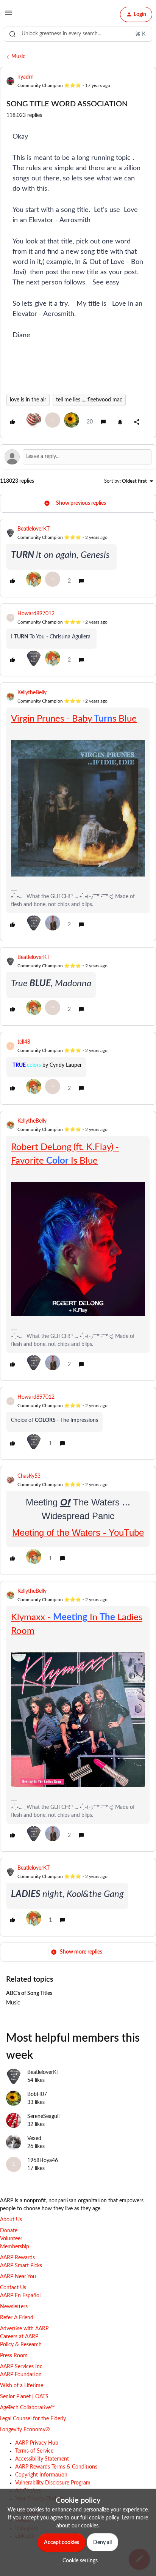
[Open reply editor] (78, 457)
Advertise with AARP (24, 2329)
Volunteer (11, 2239)
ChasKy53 (29, 1476)
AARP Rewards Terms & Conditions (56, 2467)
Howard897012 (36, 614)
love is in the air (28, 400)
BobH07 (37, 2094)
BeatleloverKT (34, 529)
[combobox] (78, 34)
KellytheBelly (32, 693)
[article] (78, 558)
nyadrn (26, 77)
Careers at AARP (19, 2337)
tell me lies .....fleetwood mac (89, 400)
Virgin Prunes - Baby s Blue (74, 719)
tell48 (24, 1042)
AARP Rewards (17, 2258)
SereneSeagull (43, 2116)
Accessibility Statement (42, 2459)
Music (18, 57)
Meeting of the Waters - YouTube (78, 1533)
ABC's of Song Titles (29, 1993)
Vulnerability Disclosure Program (53, 2483)
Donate (9, 2231)
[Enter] (12, 34)
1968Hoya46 (43, 2161)
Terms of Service (34, 2451)
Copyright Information (41, 2475)
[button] (8, 16)
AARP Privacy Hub (37, 2443)
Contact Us (13, 2288)
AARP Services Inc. (22, 2367)
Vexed (34, 2139)
